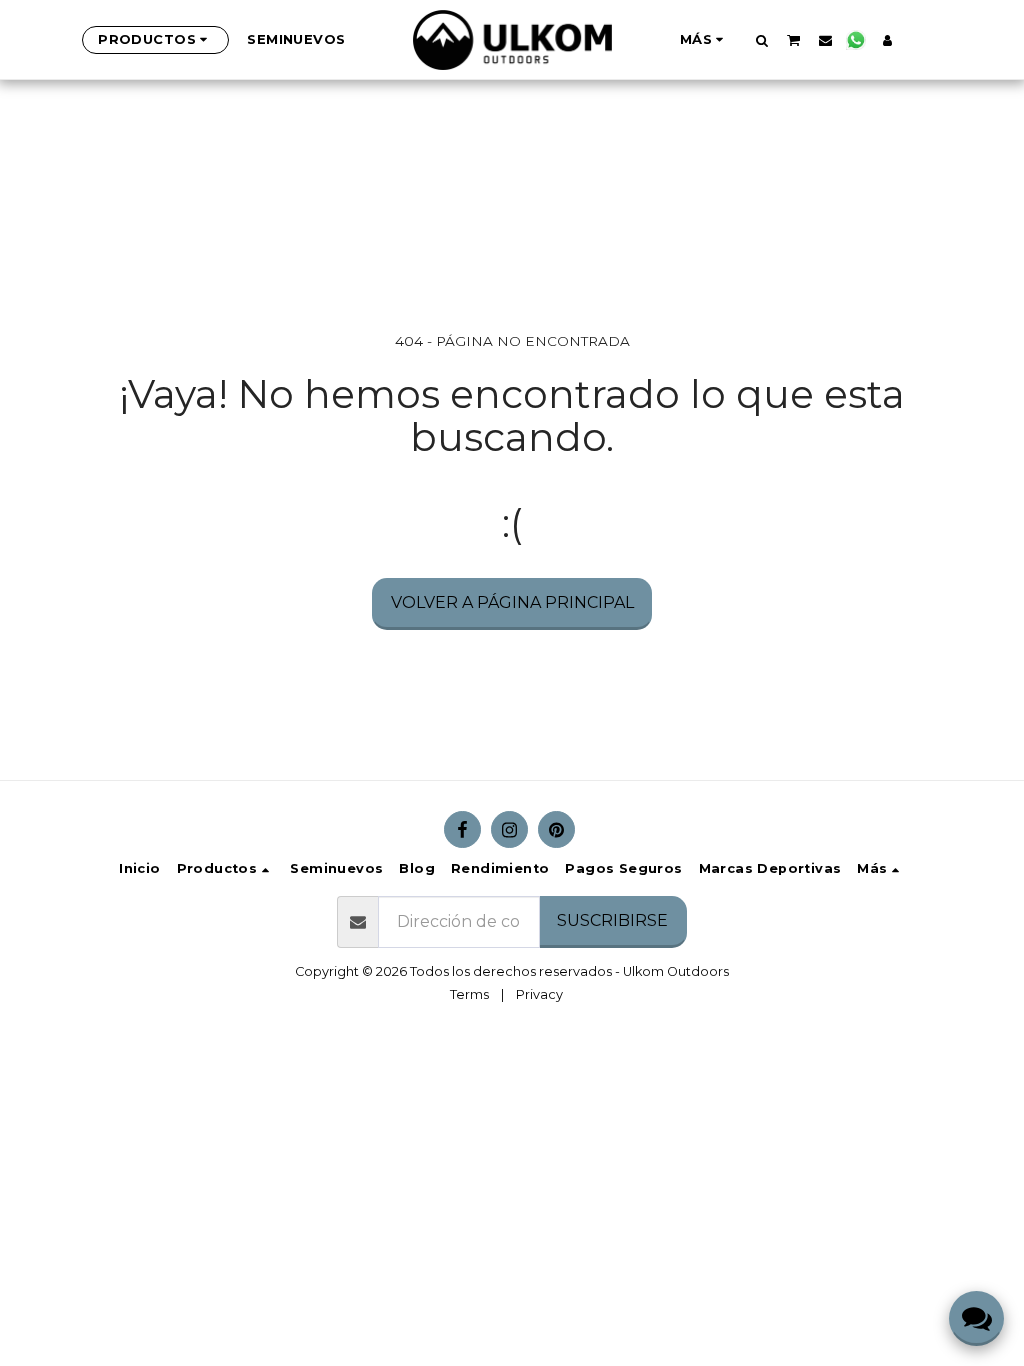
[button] (761, 40)
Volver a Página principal (512, 602)
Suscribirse (612, 920)
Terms (469, 994)
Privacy (539, 994)
